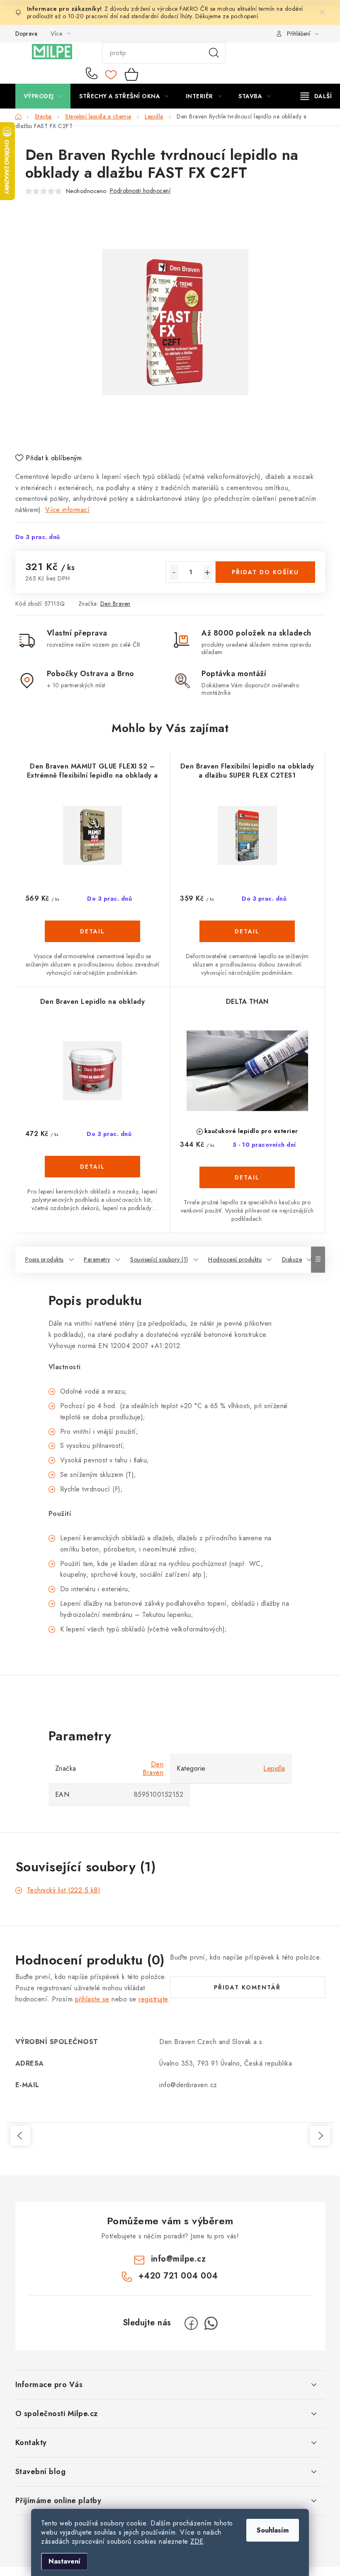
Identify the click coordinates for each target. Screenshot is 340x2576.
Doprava (27, 34)
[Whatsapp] (211, 2323)
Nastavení (64, 2561)
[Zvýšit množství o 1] (208, 573)
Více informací (67, 510)
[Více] (316, 96)
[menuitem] (43, 96)
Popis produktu (45, 1259)
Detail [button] (92, 931)
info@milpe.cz (178, 2259)
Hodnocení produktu (235, 1259)
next (320, 2136)
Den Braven (115, 604)
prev (20, 2136)
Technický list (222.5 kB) (64, 1890)
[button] (93, 944)
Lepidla (274, 1768)
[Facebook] (191, 2323)
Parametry (97, 1259)
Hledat (214, 53)
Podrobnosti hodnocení (140, 191)
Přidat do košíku (265, 572)
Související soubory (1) (159, 1259)
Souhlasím (273, 2530)
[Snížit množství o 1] (174, 573)
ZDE (197, 2541)
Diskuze (292, 1259)
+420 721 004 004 (93, 74)
